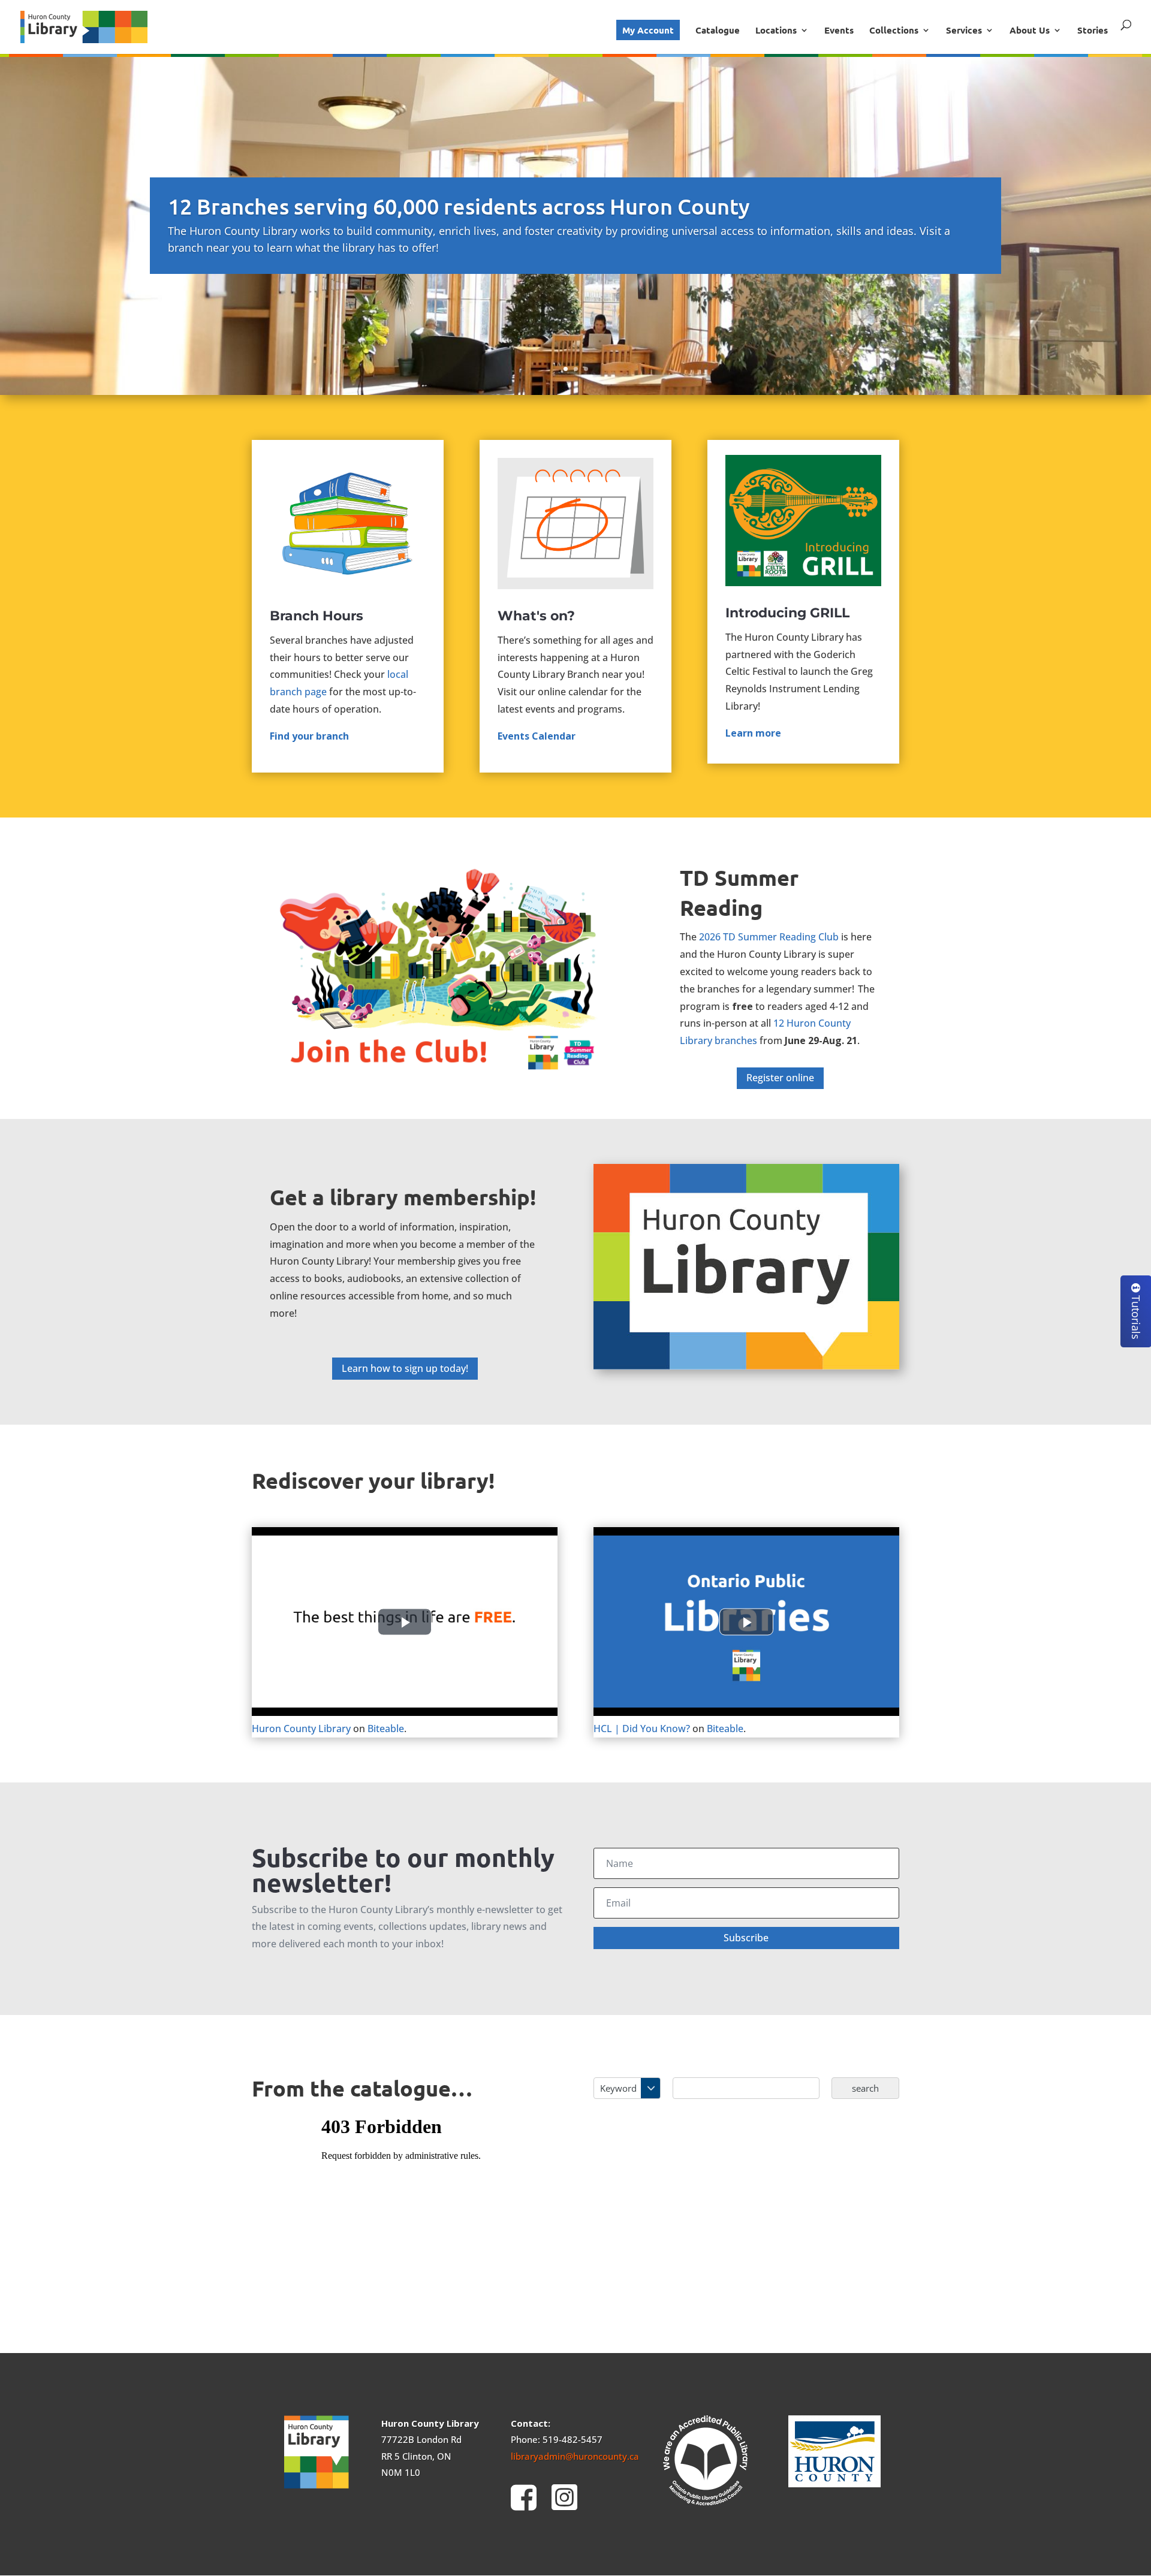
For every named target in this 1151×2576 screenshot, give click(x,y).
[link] (84, 25)
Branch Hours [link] (317, 616)
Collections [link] (894, 31)
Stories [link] (1093, 31)
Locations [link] (776, 31)
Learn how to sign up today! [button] (405, 1368)
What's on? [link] (536, 616)
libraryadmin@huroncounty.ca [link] (575, 2456)
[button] (746, 1938)
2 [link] (576, 369)
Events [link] (839, 31)
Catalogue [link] (718, 31)
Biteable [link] (386, 1729)
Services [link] (964, 31)
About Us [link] (1030, 31)
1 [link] (566, 369)
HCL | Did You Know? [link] (642, 1729)
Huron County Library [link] (301, 1729)
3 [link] (586, 369)
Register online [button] (780, 1078)
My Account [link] (648, 30)
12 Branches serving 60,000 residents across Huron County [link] (459, 206)
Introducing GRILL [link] (787, 613)
